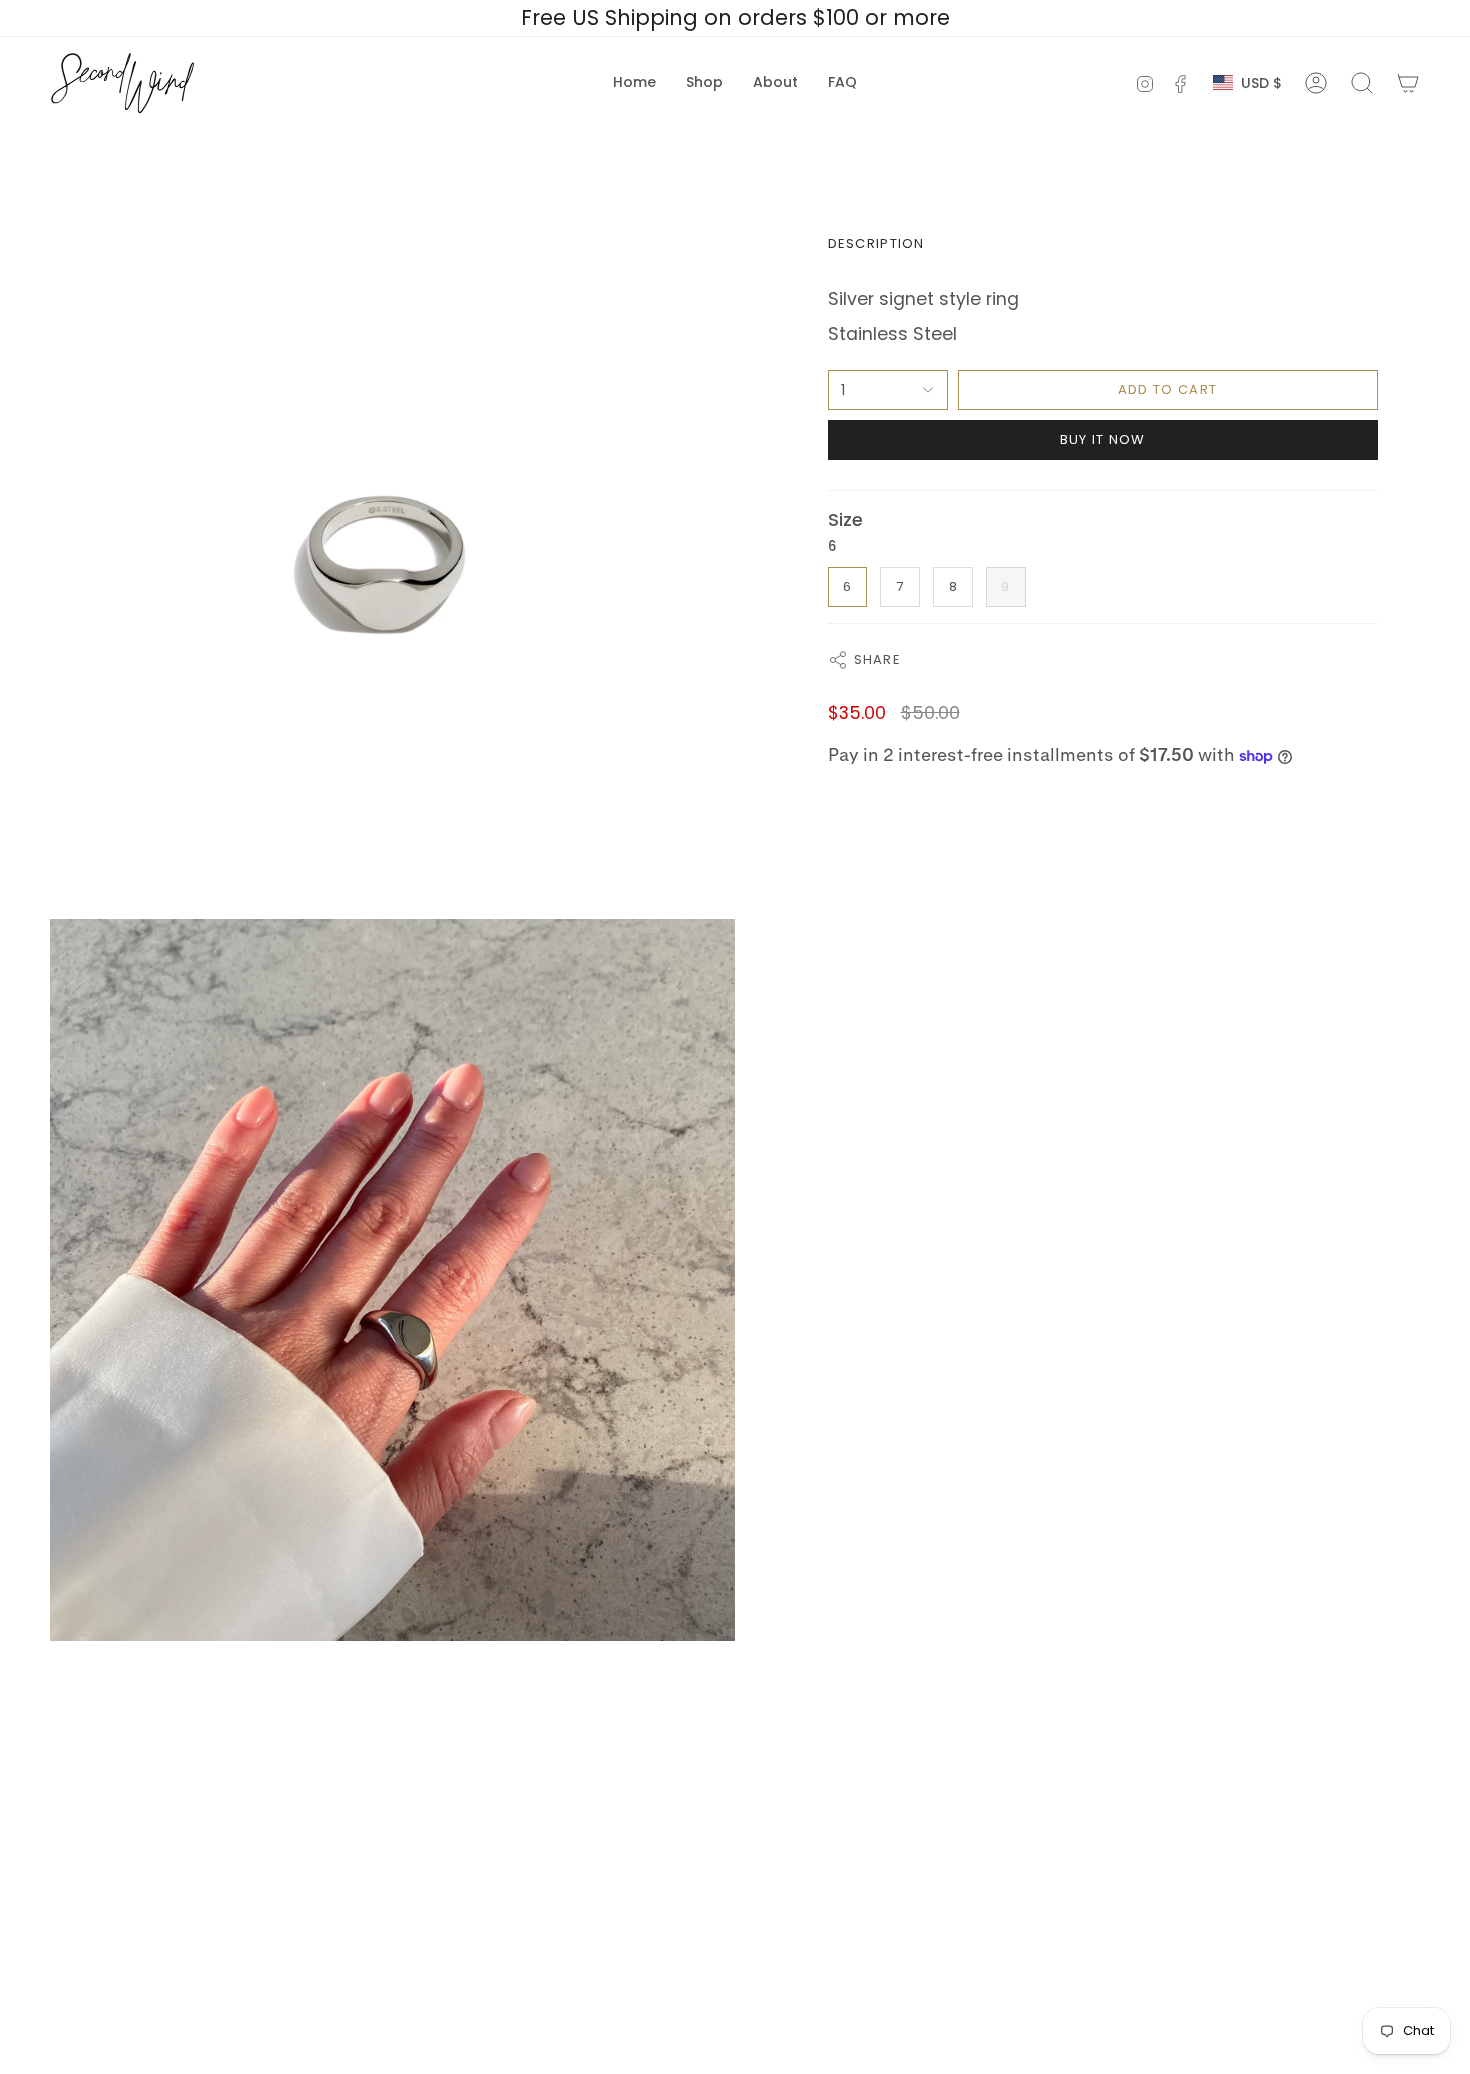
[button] (704, 83)
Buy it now (1103, 439)
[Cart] (1408, 83)
